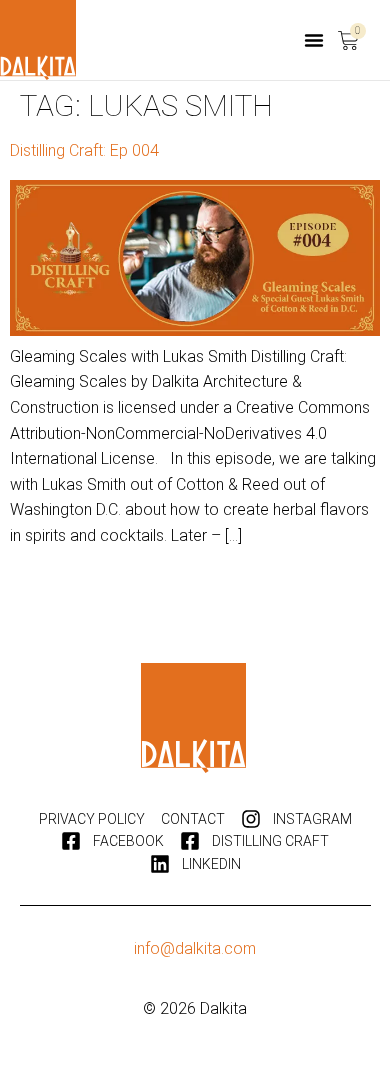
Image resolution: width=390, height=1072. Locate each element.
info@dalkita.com (195, 948)
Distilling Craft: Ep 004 (84, 150)
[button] (314, 40)
